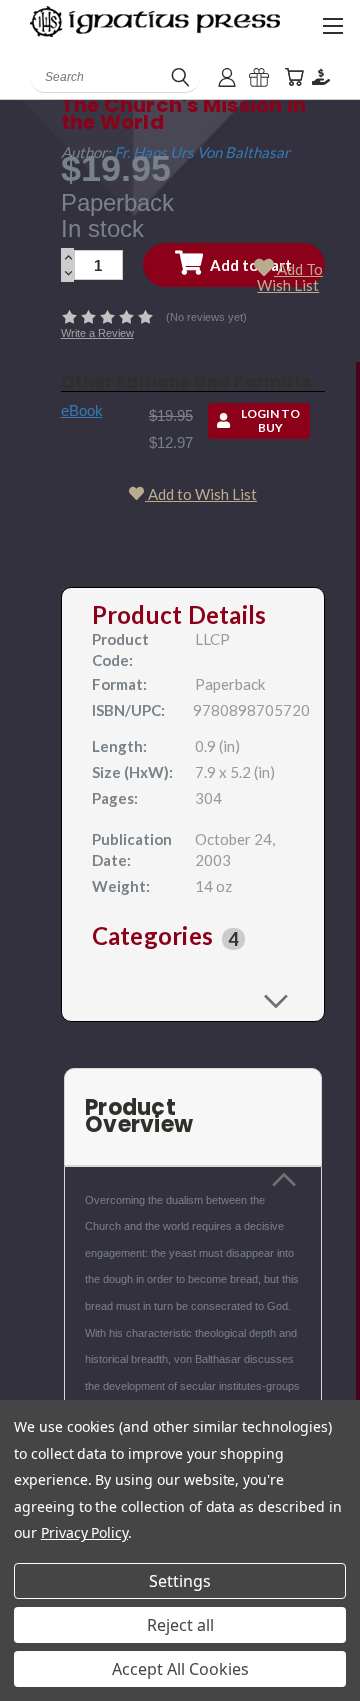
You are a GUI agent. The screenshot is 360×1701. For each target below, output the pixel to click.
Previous (31, 1681)
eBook (82, 410)
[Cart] (294, 77)
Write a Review (97, 333)
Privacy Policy (84, 1532)
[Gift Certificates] (259, 77)
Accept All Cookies (180, 1669)
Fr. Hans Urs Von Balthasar (202, 152)
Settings (180, 1581)
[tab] (193, 939)
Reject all (180, 1625)
